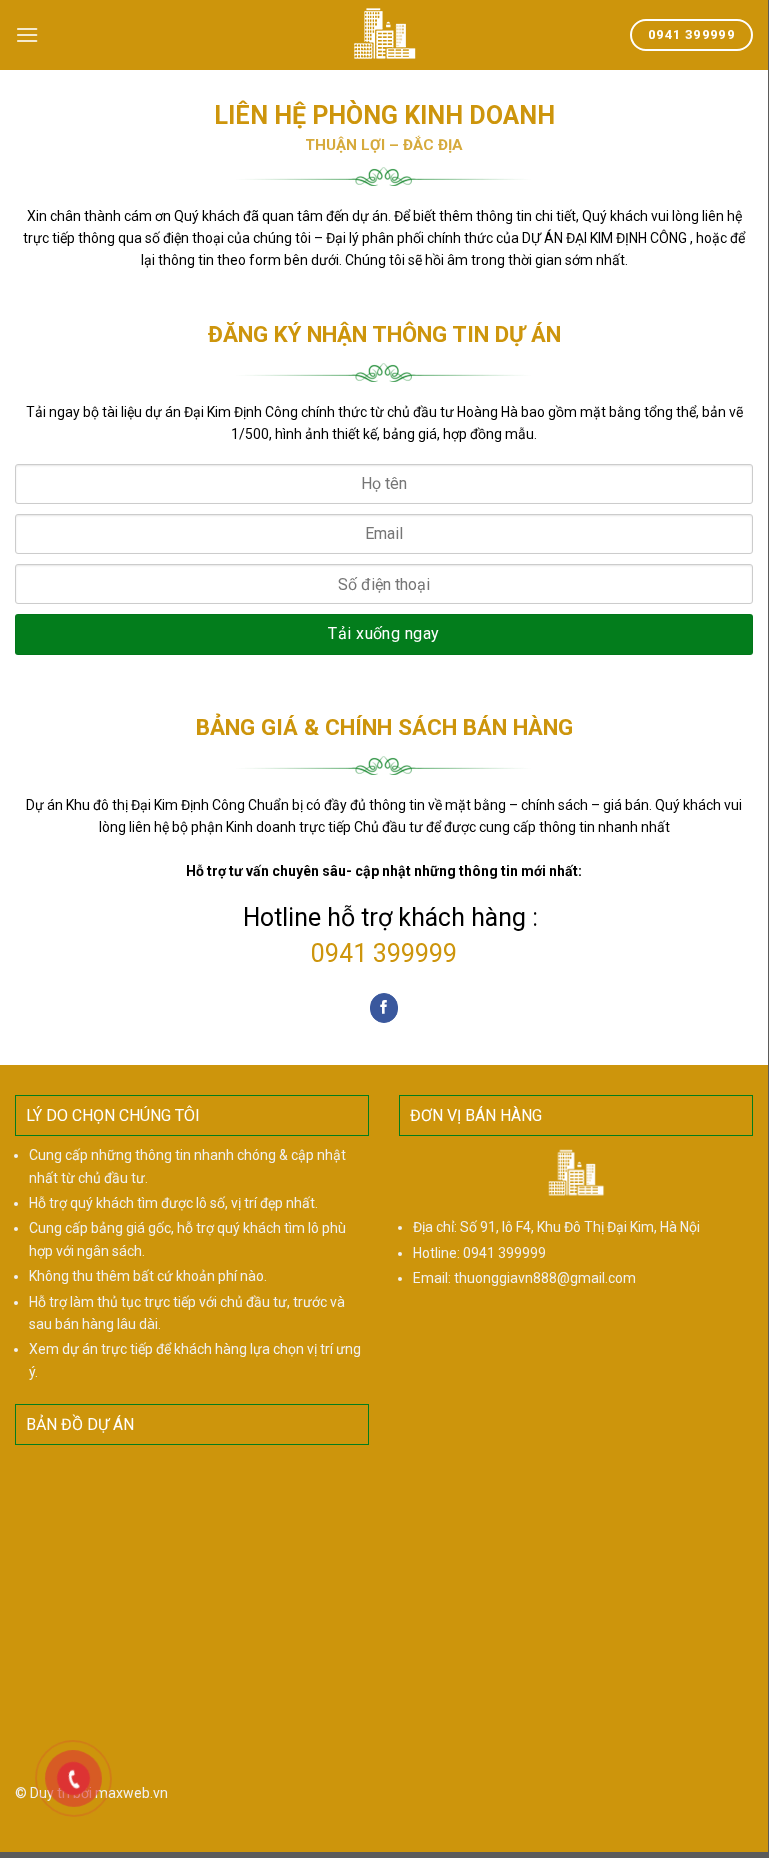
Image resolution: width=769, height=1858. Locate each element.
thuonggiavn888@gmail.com (545, 1278)
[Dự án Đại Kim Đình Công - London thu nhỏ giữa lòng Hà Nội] (384, 34)
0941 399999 (384, 953)
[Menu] (27, 34)
